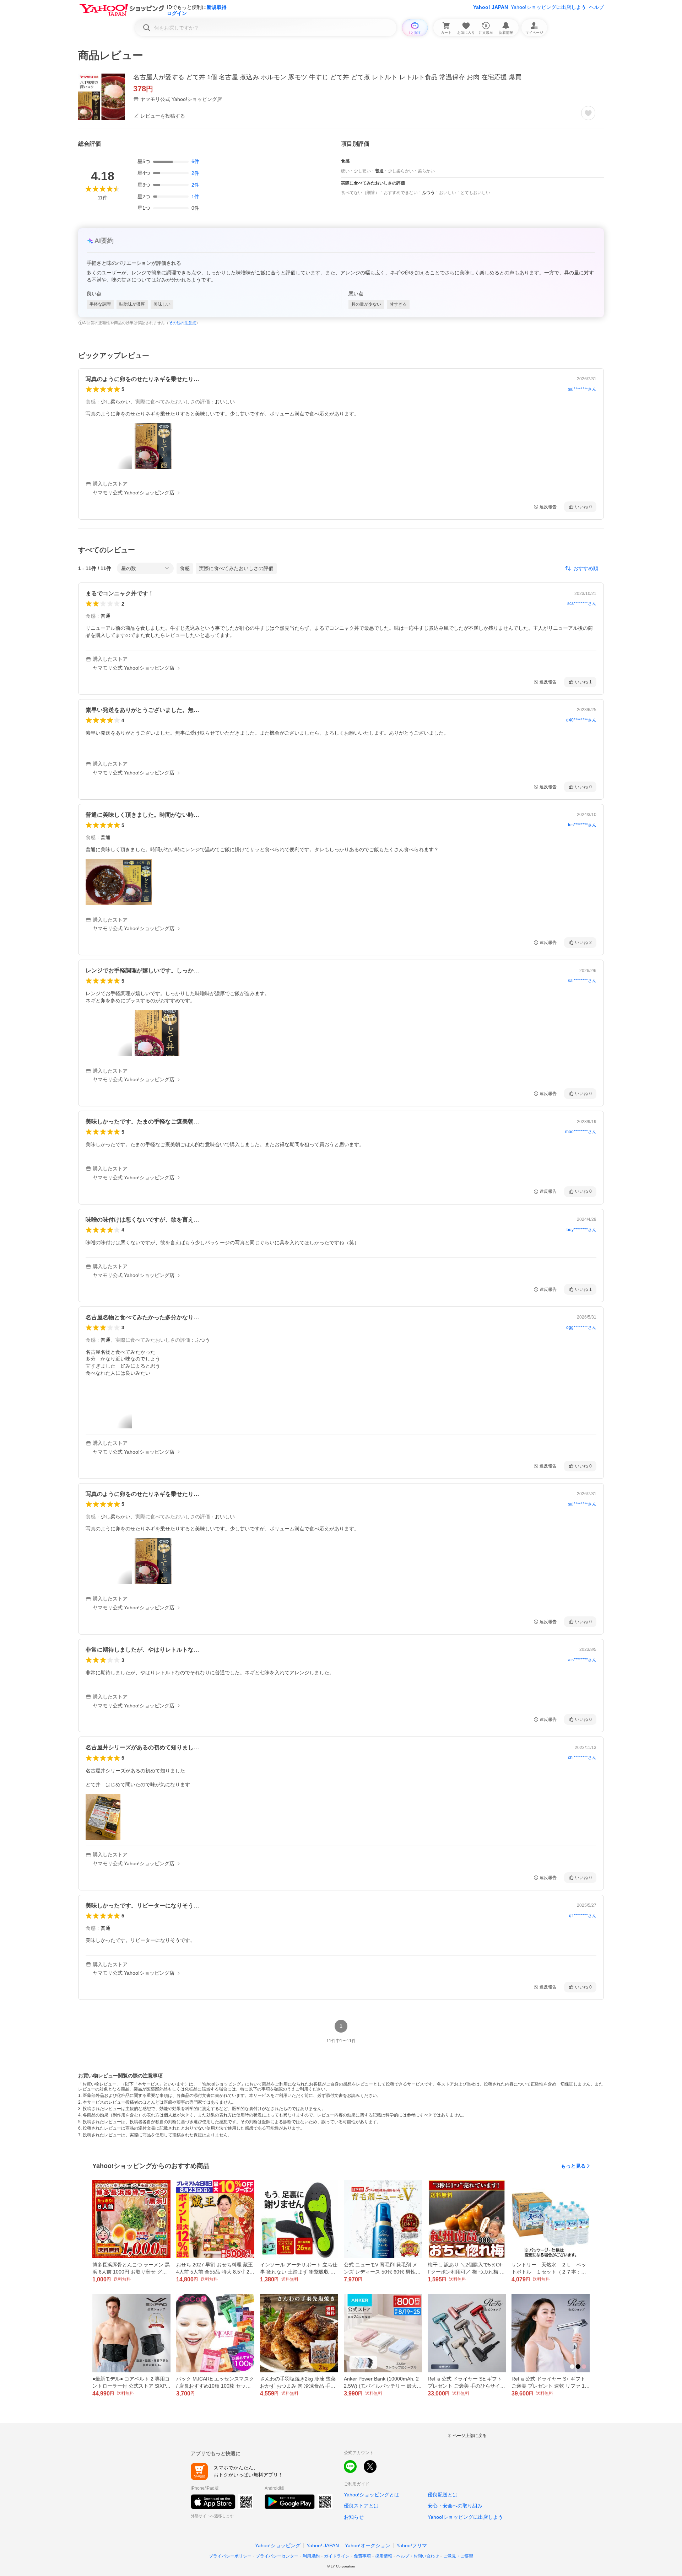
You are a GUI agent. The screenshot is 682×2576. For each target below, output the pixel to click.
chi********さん (582, 1757)
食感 (185, 568)
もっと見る (573, 2166)
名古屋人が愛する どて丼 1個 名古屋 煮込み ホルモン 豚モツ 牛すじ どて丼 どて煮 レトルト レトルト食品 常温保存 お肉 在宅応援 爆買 (327, 77)
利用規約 (311, 2556)
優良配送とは (443, 2495)
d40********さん (581, 720)
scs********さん (582, 603)
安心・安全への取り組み (455, 2506)
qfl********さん (583, 1916)
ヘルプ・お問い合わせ (418, 2556)
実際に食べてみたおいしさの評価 (236, 568)
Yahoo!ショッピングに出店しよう (548, 7)
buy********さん (581, 1230)
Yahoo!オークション (368, 2545)
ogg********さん (581, 1327)
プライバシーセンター (277, 2556)
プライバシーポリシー (230, 2556)
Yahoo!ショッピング (278, 2545)
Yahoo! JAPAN (491, 7)
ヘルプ (596, 7)
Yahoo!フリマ (412, 2545)
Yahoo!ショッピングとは (372, 2495)
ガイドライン (337, 2556)
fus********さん (582, 825)
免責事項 (362, 2556)
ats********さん (582, 1660)
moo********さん (581, 1132)
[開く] (153, 446)
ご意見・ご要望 (458, 2556)
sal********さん (582, 389)
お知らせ (354, 2517)
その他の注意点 (182, 323)
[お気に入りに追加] (588, 113)
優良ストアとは (361, 2506)
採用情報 (384, 2556)
